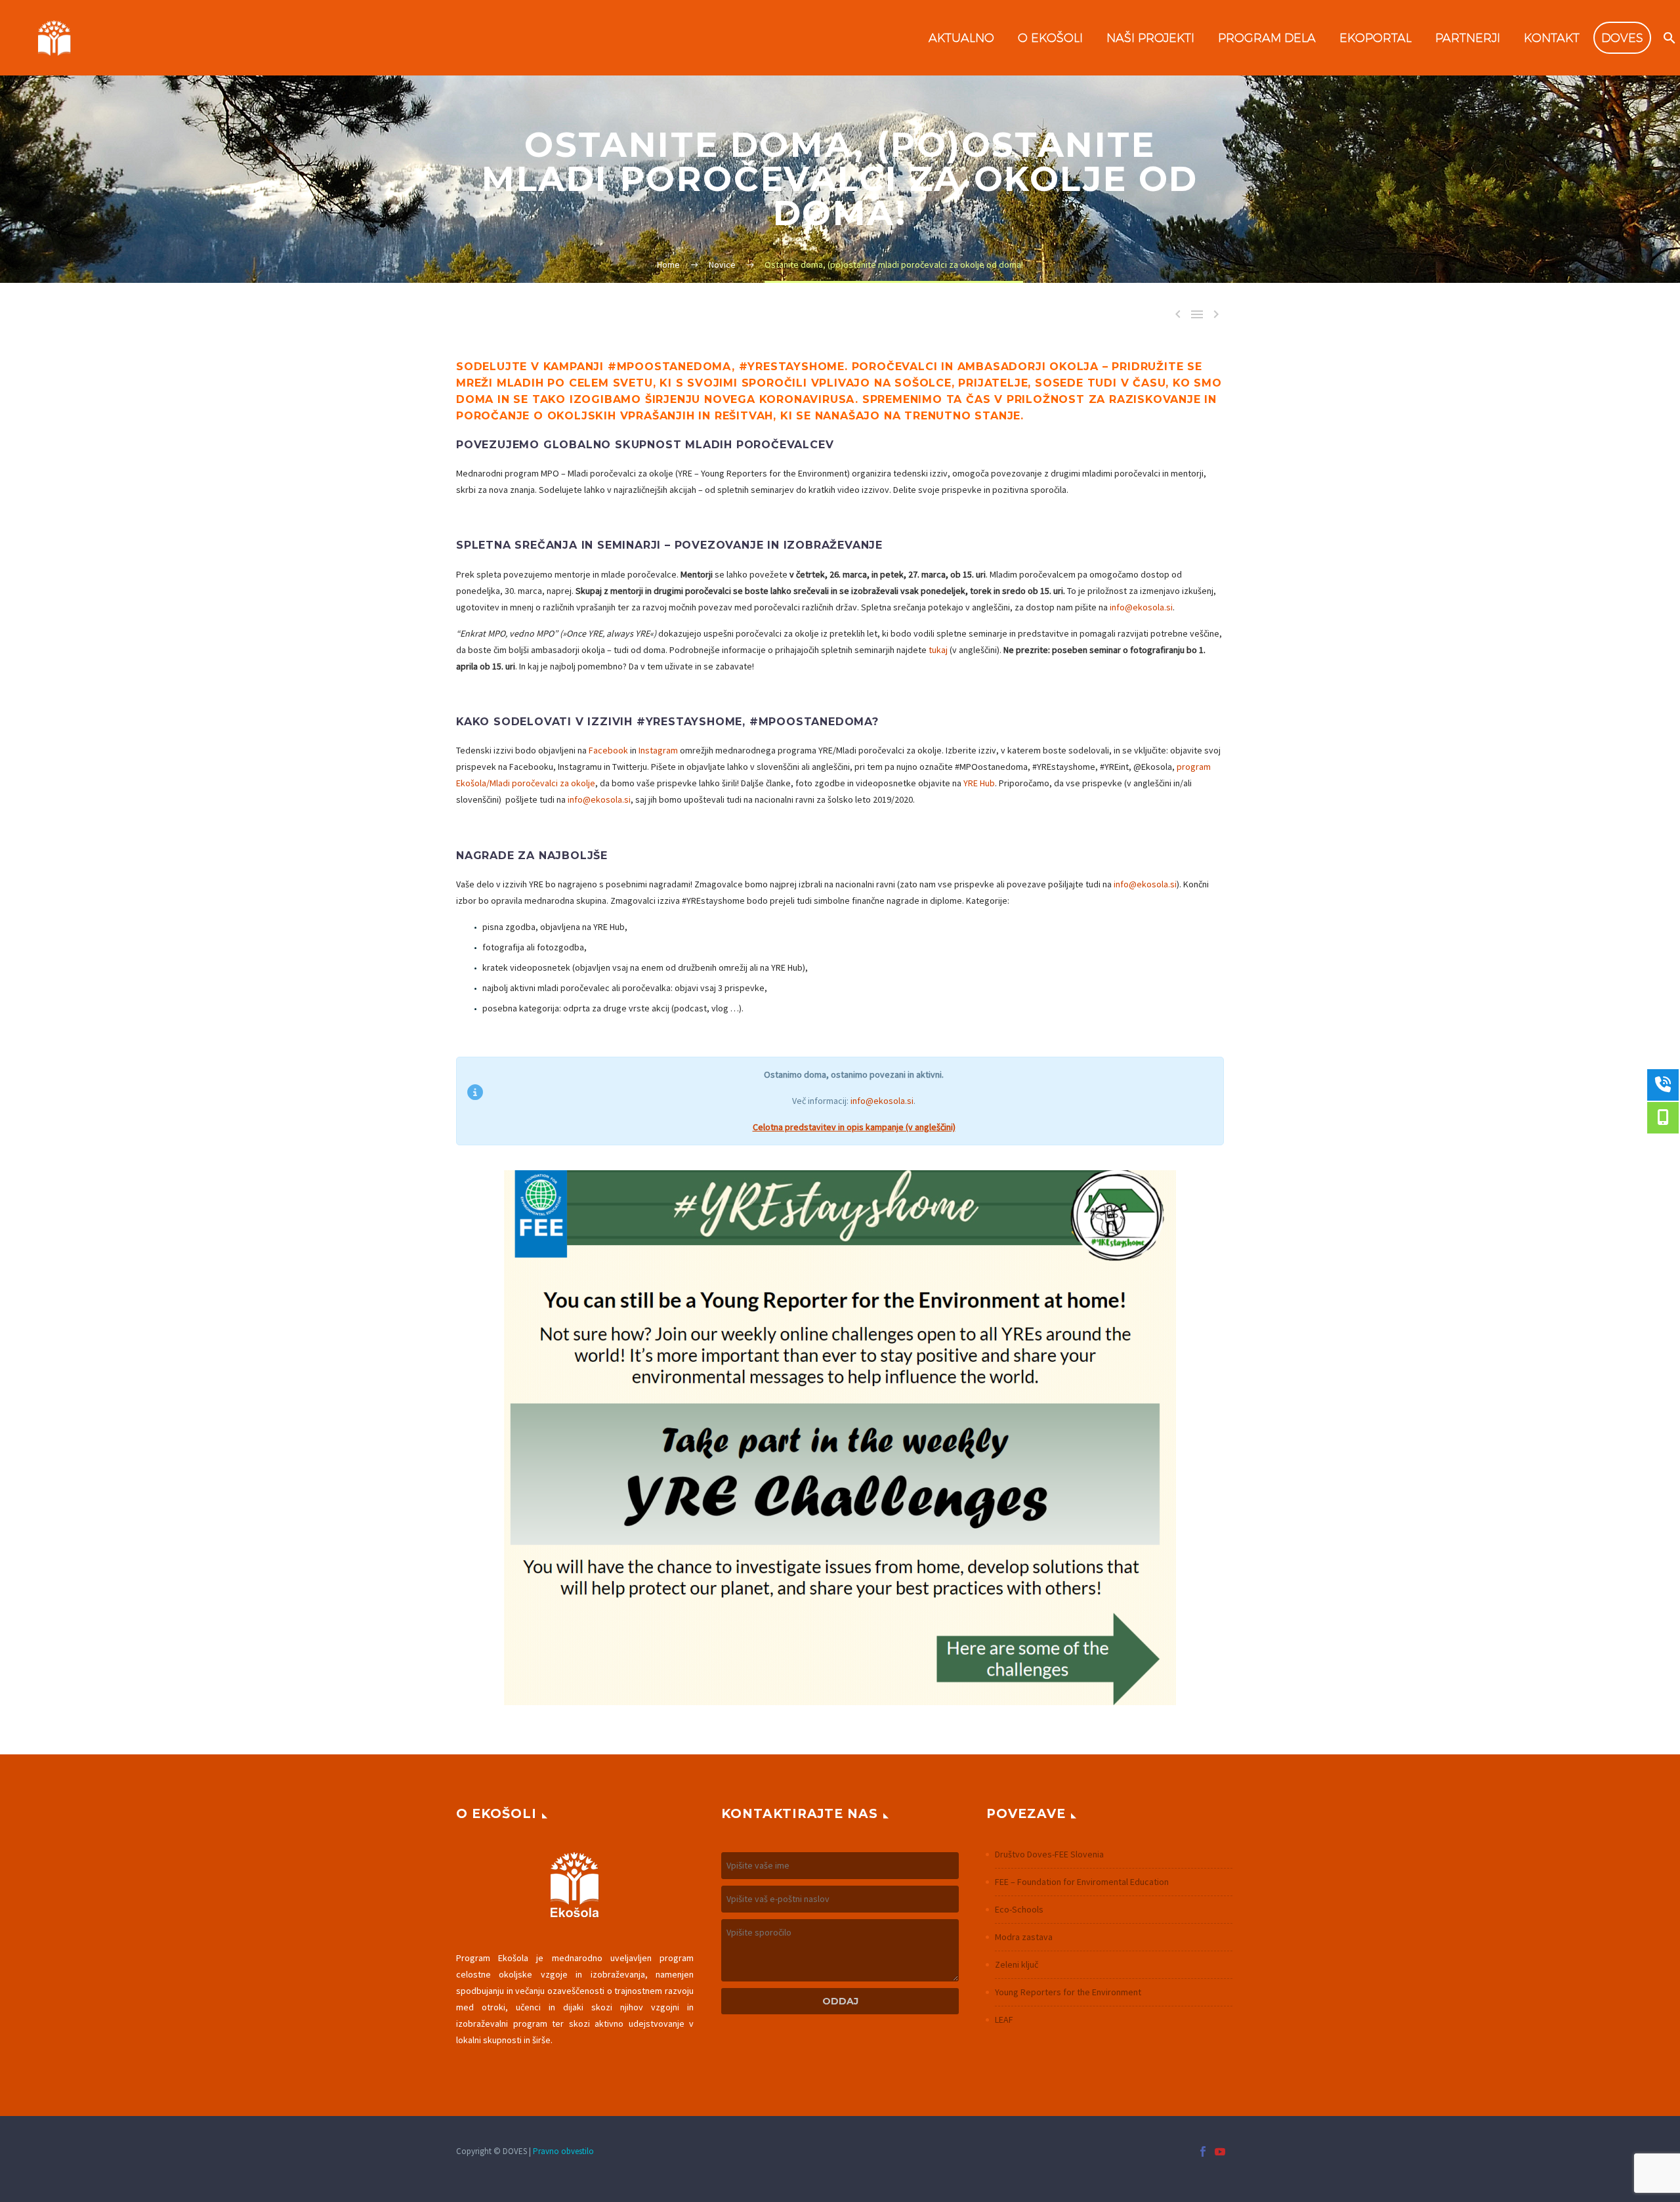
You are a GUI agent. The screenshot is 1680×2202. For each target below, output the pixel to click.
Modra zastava (1024, 1937)
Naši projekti (1150, 38)
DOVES (1622, 38)
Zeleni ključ (1017, 1964)
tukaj (938, 650)
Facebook (608, 750)
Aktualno (961, 38)
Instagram (658, 750)
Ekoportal (1375, 38)
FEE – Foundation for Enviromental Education (1082, 1882)
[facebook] (1203, 2151)
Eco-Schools (1019, 1909)
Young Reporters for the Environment (1068, 1992)
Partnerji (1468, 38)
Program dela (1267, 38)
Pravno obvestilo (563, 2151)
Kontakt (1552, 38)
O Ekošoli (1050, 38)
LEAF (1004, 2020)
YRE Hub (979, 783)
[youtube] (1220, 2151)
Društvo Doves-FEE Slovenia (1049, 1854)
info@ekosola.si (1141, 607)
